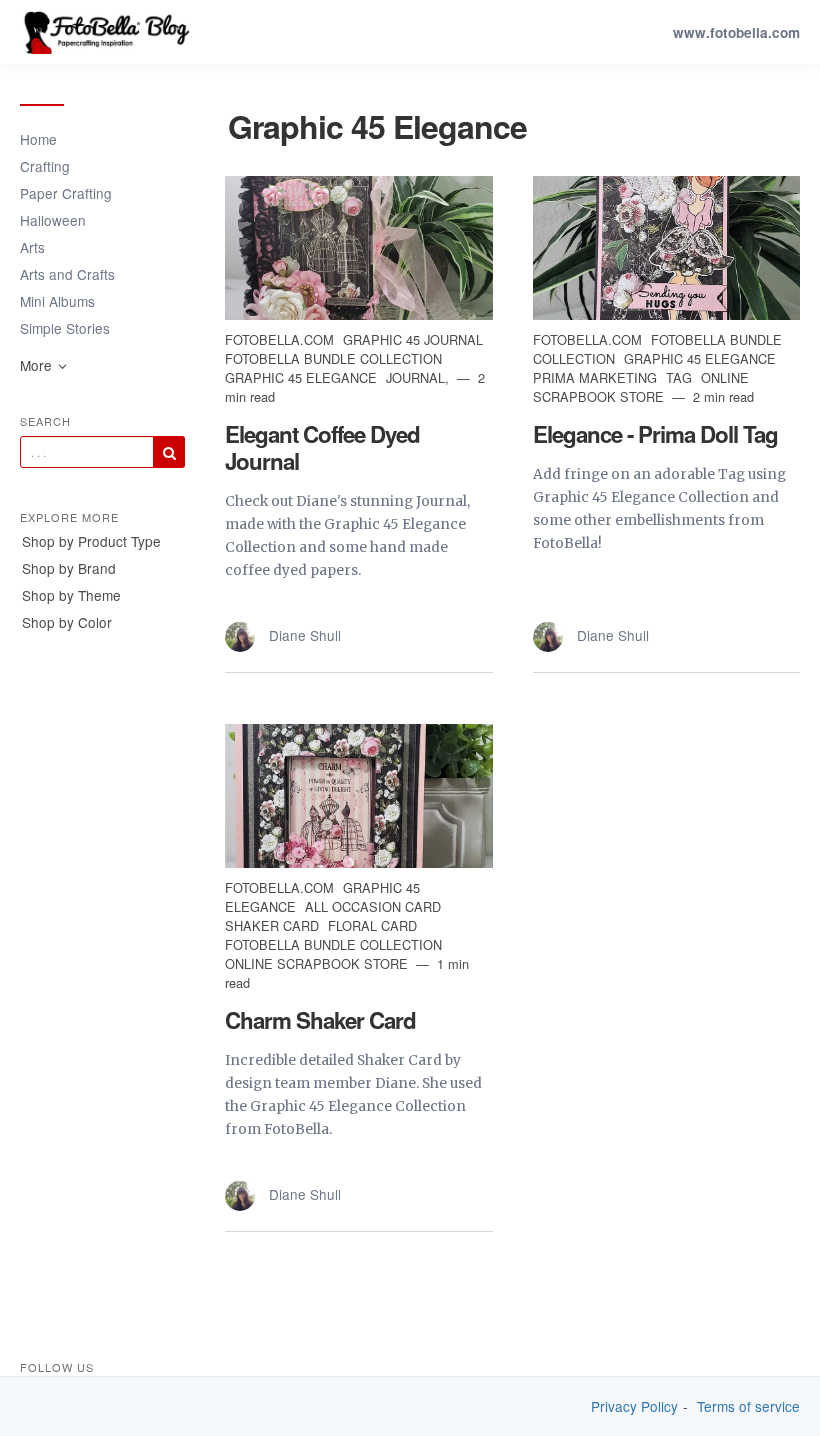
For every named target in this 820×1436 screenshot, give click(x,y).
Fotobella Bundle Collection (333, 358)
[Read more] (359, 248)
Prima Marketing (597, 377)
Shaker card (274, 925)
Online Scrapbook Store (641, 387)
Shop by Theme (71, 595)
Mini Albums (57, 301)
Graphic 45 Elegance (303, 377)
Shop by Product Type (91, 541)
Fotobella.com (281, 339)
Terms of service (748, 1406)
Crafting (45, 166)
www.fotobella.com (736, 32)
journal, (419, 377)
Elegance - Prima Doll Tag (655, 434)
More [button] (38, 365)
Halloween (53, 220)
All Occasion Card (373, 906)
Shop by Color (67, 622)
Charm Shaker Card (320, 1020)
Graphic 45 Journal (413, 339)
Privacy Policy (634, 1406)
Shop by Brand (69, 568)
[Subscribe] (169, 452)
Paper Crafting (66, 193)
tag (681, 377)
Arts (32, 247)
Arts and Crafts (67, 274)
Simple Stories (65, 328)
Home (38, 139)
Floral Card (372, 925)
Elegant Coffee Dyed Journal (322, 447)
